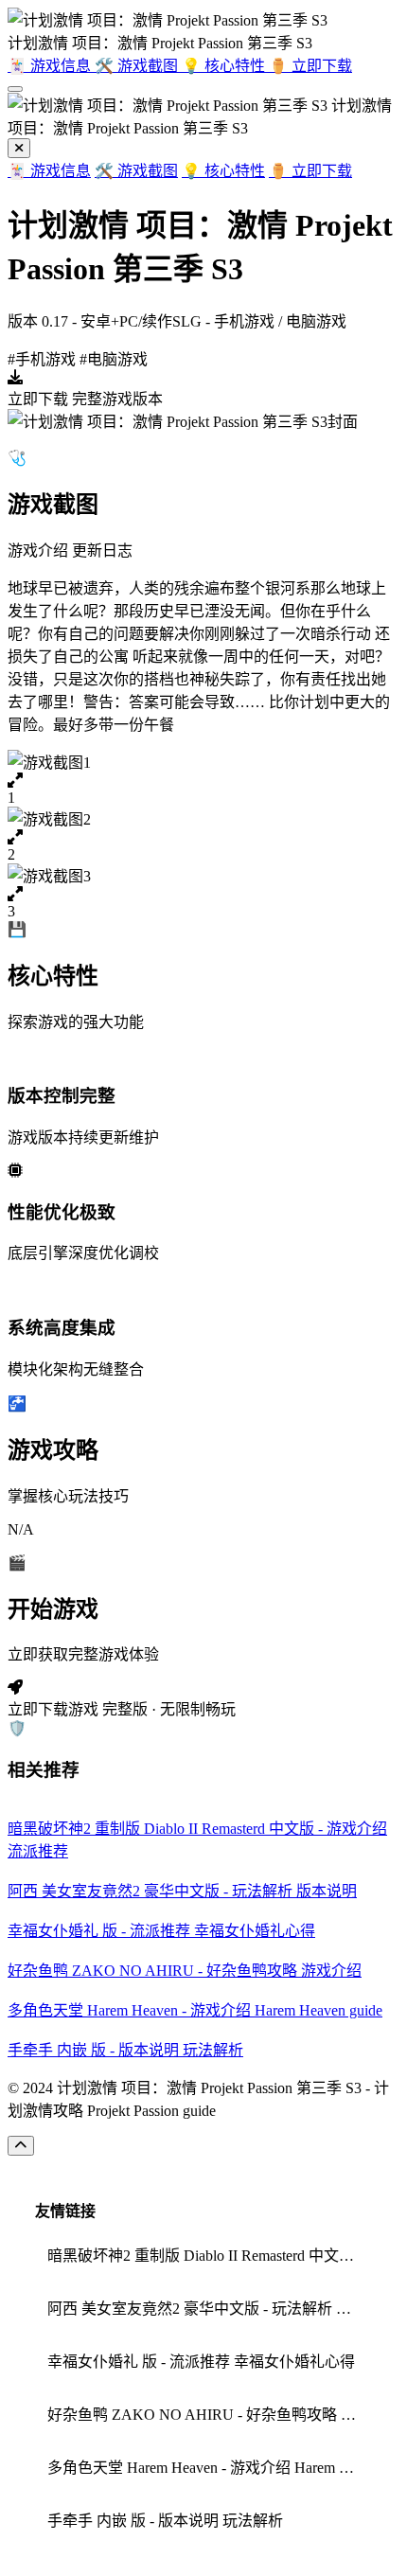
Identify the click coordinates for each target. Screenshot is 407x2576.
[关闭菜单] (19, 148)
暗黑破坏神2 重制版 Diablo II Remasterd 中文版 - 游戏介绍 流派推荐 (210, 2256)
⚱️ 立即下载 (310, 171)
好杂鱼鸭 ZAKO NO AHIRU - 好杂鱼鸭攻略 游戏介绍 (210, 2415)
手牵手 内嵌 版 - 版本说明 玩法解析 (165, 2521)
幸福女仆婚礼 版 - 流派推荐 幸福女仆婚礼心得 (201, 2362)
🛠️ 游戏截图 (136, 171)
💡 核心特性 (223, 171)
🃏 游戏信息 (49, 171)
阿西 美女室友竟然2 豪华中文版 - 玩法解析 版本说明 (210, 2309)
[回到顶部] (21, 2146)
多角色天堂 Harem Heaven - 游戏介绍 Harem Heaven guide (210, 2468)
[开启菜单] (15, 89)
